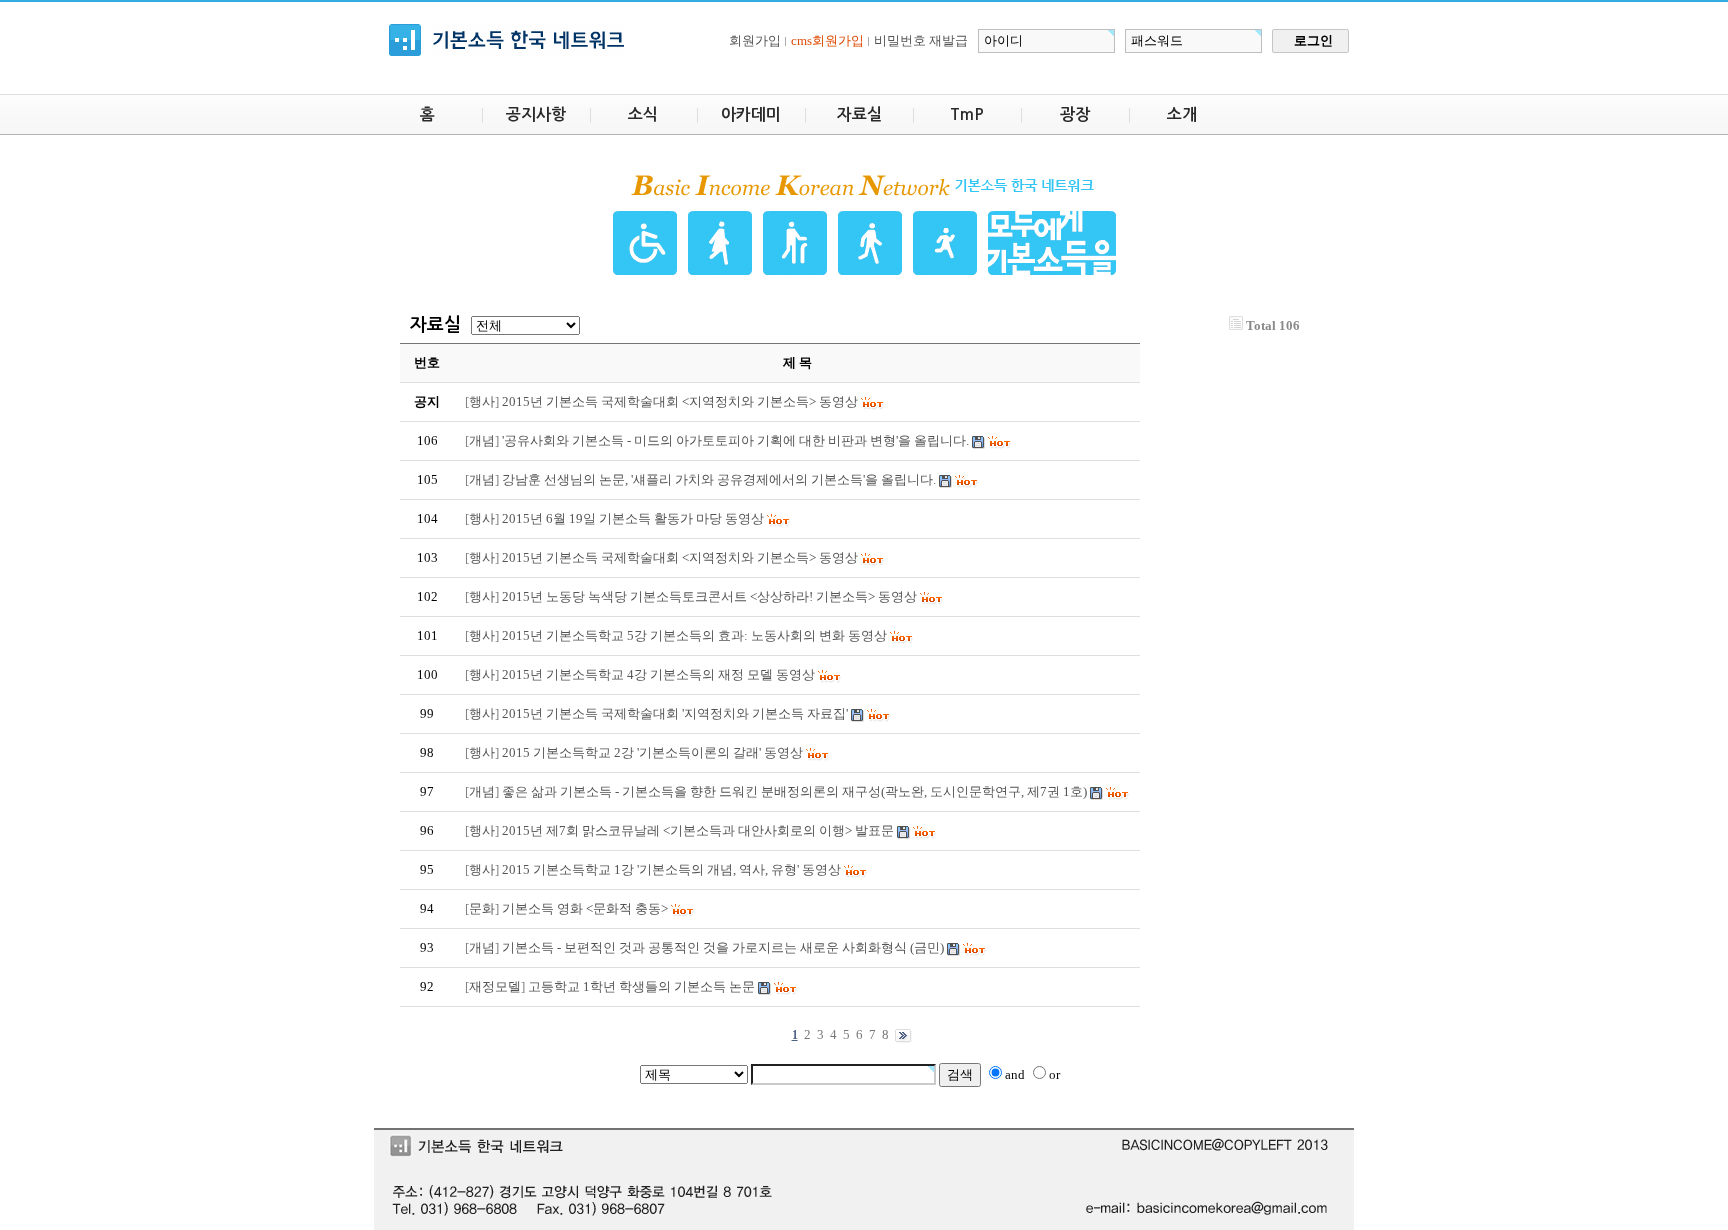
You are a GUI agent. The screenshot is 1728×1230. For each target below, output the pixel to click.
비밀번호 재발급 (921, 40)
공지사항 (536, 114)
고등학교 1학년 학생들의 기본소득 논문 (641, 986)
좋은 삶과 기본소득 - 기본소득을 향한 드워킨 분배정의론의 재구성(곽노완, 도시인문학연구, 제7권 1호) (794, 791)
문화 (482, 908)
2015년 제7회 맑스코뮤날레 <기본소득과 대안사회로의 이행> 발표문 (698, 830)
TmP (967, 114)
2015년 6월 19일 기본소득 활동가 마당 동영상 (633, 518)
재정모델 (495, 986)
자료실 (859, 114)
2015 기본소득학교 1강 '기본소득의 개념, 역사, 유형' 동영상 (671, 869)
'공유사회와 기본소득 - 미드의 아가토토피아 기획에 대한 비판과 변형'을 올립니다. (735, 440)
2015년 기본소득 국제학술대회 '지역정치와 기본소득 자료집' (675, 713)
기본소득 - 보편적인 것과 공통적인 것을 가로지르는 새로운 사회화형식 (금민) (723, 947)
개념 (482, 440)
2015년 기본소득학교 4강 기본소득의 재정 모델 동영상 (658, 674)
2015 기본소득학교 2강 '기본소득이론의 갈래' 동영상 (652, 752)
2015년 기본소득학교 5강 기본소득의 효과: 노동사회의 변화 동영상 (694, 635)
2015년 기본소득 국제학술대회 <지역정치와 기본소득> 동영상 (680, 557)
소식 (643, 114)
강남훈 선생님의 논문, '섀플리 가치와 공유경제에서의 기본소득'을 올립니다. (719, 479)
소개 (1182, 114)
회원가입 (755, 40)
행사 (482, 401)
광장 (1075, 114)
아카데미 (751, 114)
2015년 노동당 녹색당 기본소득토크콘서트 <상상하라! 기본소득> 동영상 (709, 596)
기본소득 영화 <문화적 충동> (585, 908)
